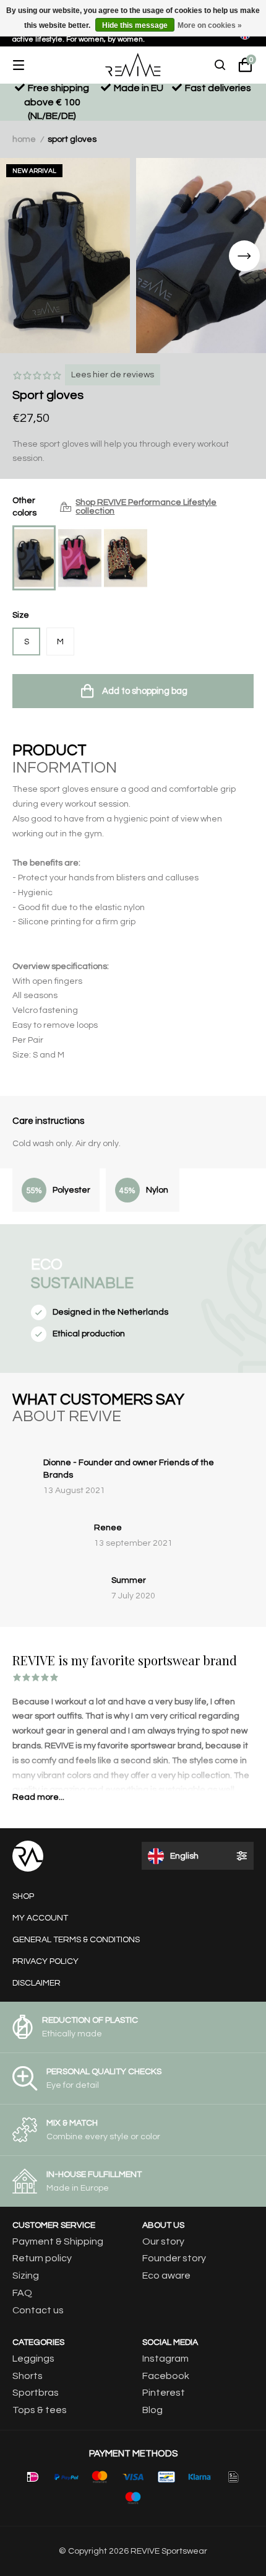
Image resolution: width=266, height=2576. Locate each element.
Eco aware (166, 2276)
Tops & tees (40, 2410)
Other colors (114, 507)
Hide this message (135, 25)
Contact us (38, 2310)
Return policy (42, 2258)
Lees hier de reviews (113, 375)
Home (24, 139)
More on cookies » (210, 25)
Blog (152, 2410)
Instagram (165, 2359)
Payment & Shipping (58, 2241)
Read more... (38, 1797)
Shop (23, 1896)
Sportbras (36, 2393)
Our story (163, 2241)
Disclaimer (36, 1983)
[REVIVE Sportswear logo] (133, 65)
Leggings (33, 2359)
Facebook (166, 2376)
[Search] (220, 65)
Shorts (28, 2376)
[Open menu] (28, 65)
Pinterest (164, 2393)
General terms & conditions (76, 1940)
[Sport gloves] (34, 558)
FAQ (22, 2293)
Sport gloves (72, 139)
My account (40, 1918)
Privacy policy (45, 1961)
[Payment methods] (33, 2477)
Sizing (26, 2276)
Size (21, 615)
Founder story (174, 2258)
